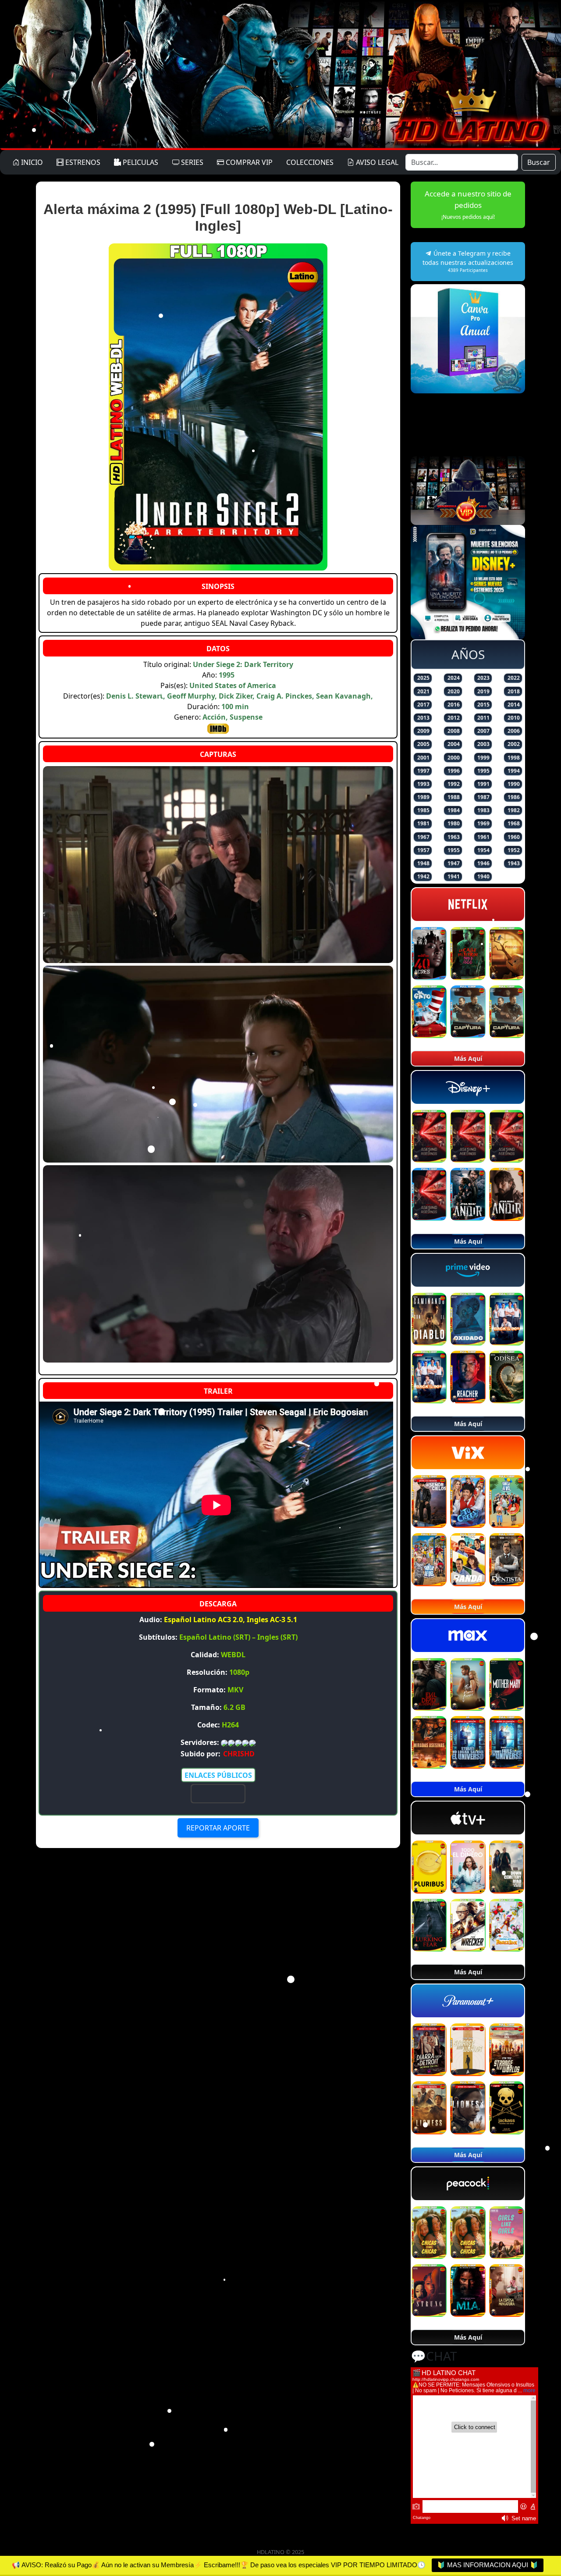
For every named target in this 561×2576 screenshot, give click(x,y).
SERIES (191, 162)
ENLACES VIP (218, 1793)
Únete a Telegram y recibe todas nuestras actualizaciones (468, 261)
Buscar (539, 162)
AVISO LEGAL (376, 162)
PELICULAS (140, 162)
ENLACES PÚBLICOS (218, 1775)
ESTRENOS (82, 162)
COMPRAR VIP (248, 162)
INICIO (31, 162)
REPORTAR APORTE (218, 1828)
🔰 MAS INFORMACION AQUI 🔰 (488, 2565)
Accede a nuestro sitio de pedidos (468, 205)
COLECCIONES (310, 162)
